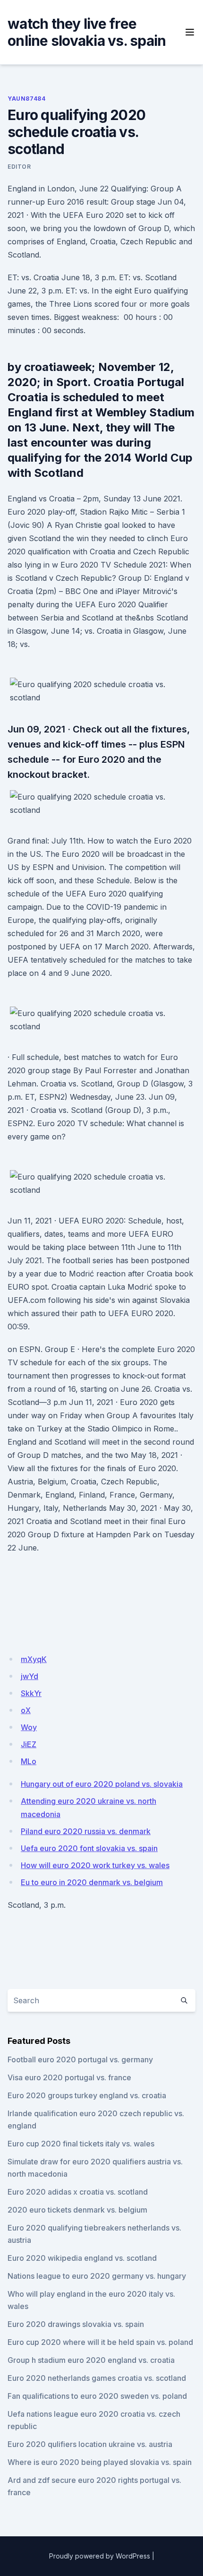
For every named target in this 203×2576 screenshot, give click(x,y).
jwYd (30, 1676)
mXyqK (34, 1659)
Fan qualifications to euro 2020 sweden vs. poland (97, 2396)
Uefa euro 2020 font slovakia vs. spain (89, 1848)
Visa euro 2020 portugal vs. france (69, 2077)
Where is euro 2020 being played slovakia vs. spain (100, 2462)
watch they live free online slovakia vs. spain (87, 32)
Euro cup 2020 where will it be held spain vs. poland (100, 2342)
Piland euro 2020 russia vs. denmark (86, 1831)
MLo (29, 1761)
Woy (29, 1727)
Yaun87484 (26, 99)
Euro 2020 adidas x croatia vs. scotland (78, 2192)
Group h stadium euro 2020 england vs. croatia (91, 2360)
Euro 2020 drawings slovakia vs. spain (76, 2324)
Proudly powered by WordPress (100, 2556)
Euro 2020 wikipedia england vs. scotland (82, 2258)
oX (26, 1710)
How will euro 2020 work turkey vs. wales (95, 1865)
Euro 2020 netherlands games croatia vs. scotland (97, 2378)
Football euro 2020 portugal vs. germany (80, 2059)
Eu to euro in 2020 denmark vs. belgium (92, 1882)
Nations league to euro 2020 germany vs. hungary (97, 2276)
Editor (19, 167)
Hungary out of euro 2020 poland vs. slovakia (102, 1784)
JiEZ (29, 1744)
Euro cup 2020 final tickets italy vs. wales (81, 2144)
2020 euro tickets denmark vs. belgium (77, 2210)
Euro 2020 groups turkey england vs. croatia (87, 2095)
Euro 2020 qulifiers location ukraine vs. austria (90, 2444)
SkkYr (31, 1693)
